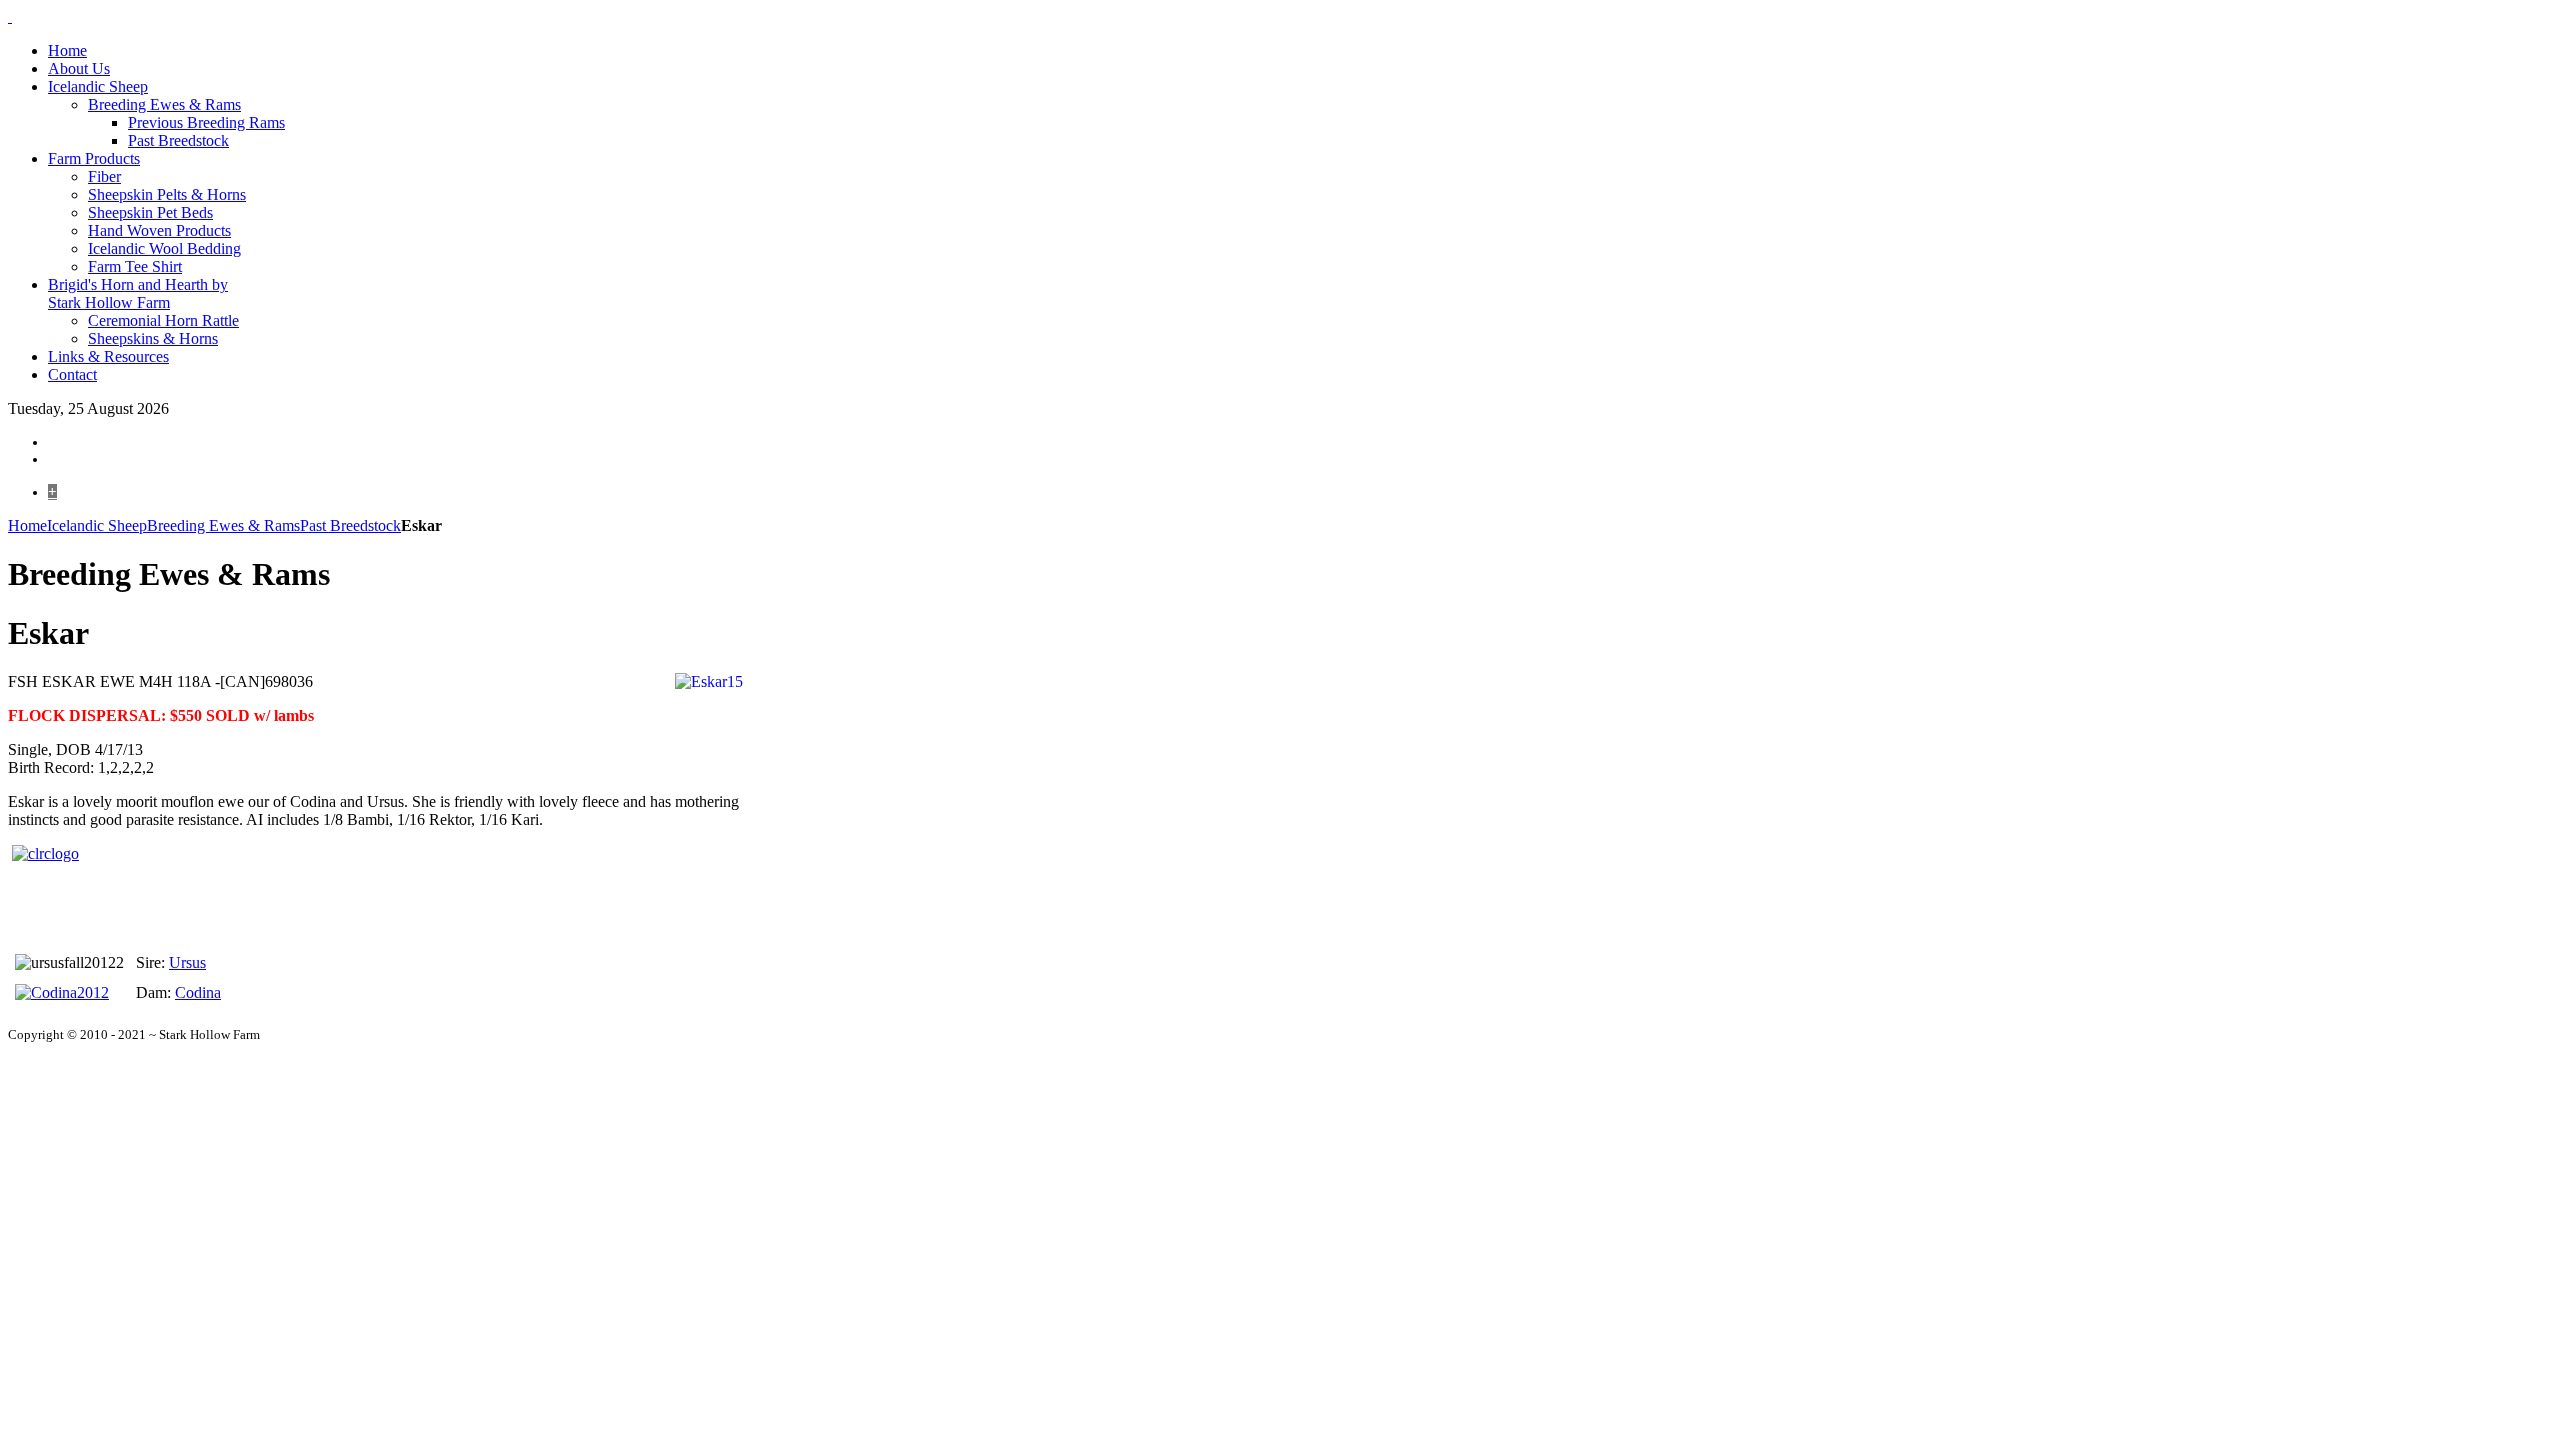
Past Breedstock (350, 525)
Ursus (187, 962)
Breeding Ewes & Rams (223, 525)
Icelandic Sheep (97, 525)
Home (27, 525)
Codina (198, 992)
